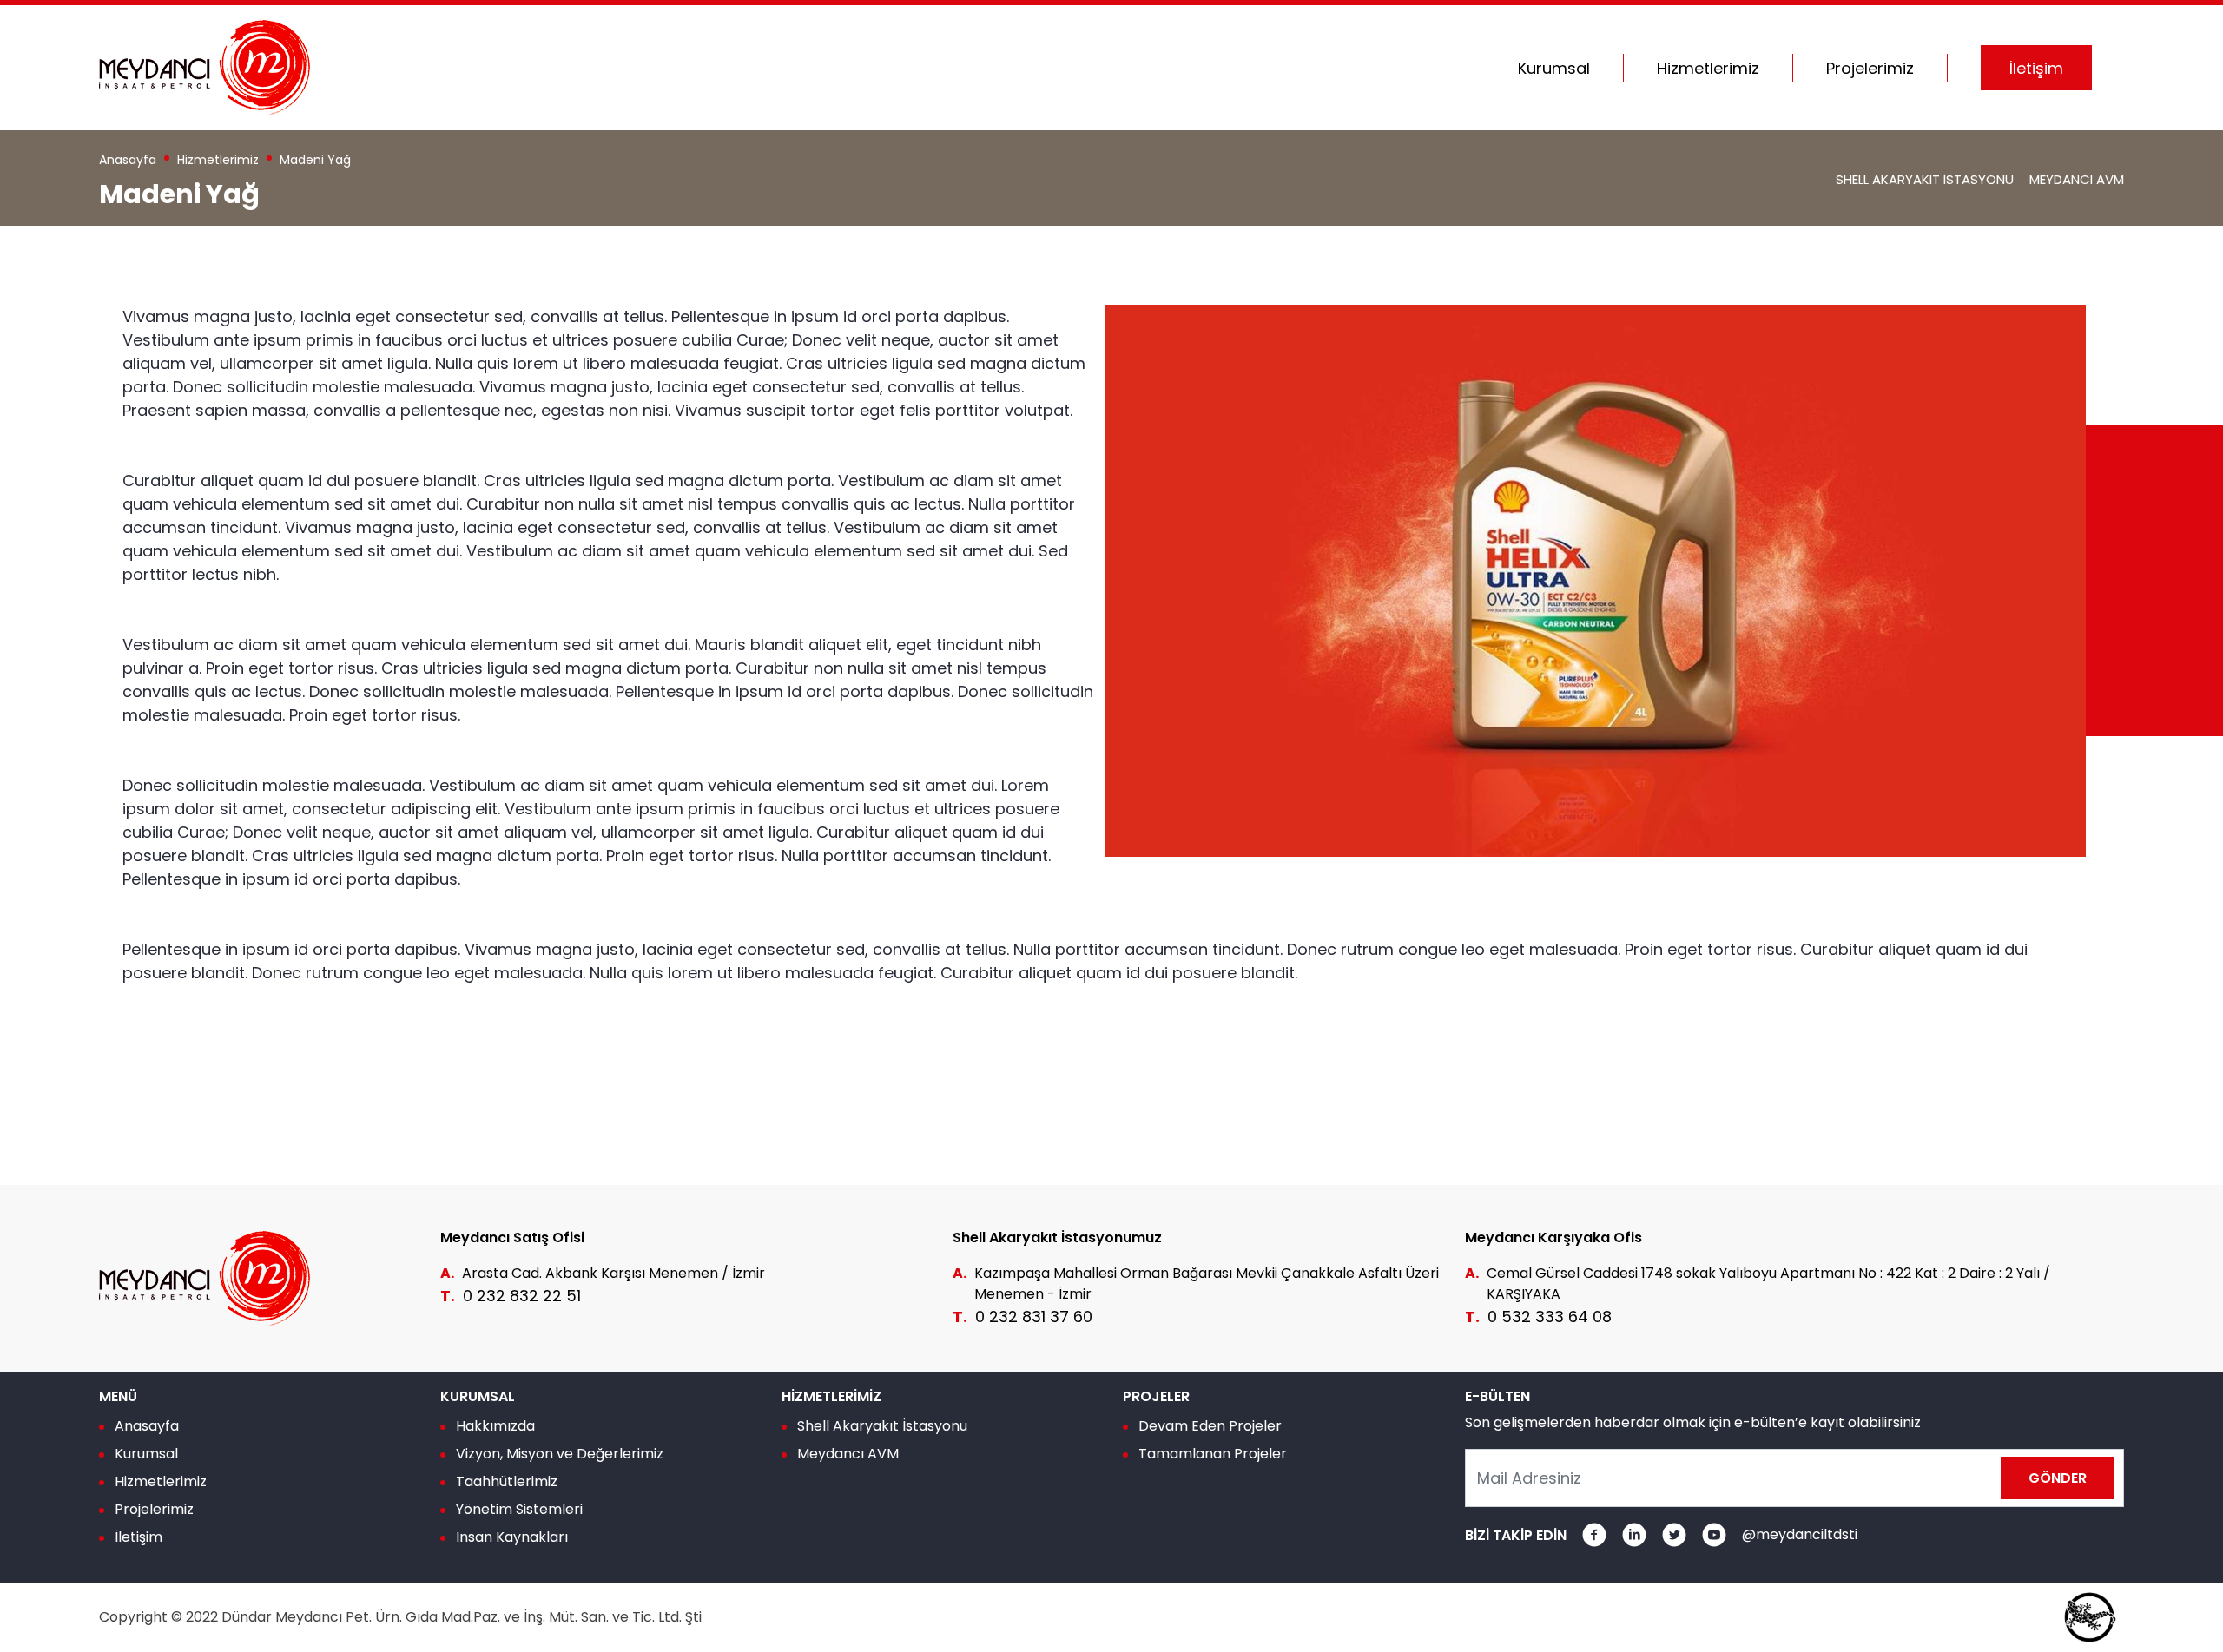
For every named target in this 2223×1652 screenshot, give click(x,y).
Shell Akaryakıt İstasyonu (1925, 179)
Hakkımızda (495, 1426)
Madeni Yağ (315, 160)
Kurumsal (146, 1454)
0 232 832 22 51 (522, 1296)
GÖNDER (2058, 1478)
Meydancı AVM (2077, 179)
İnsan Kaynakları (512, 1537)
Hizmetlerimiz (218, 160)
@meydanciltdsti (1800, 1534)
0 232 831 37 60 (1034, 1316)
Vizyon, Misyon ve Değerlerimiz (560, 1454)
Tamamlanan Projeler (1213, 1454)
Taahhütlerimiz (507, 1481)
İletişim (139, 1537)
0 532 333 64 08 (1550, 1316)
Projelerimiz (154, 1509)
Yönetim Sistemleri (519, 1509)
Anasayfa (128, 160)
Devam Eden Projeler (1210, 1426)
